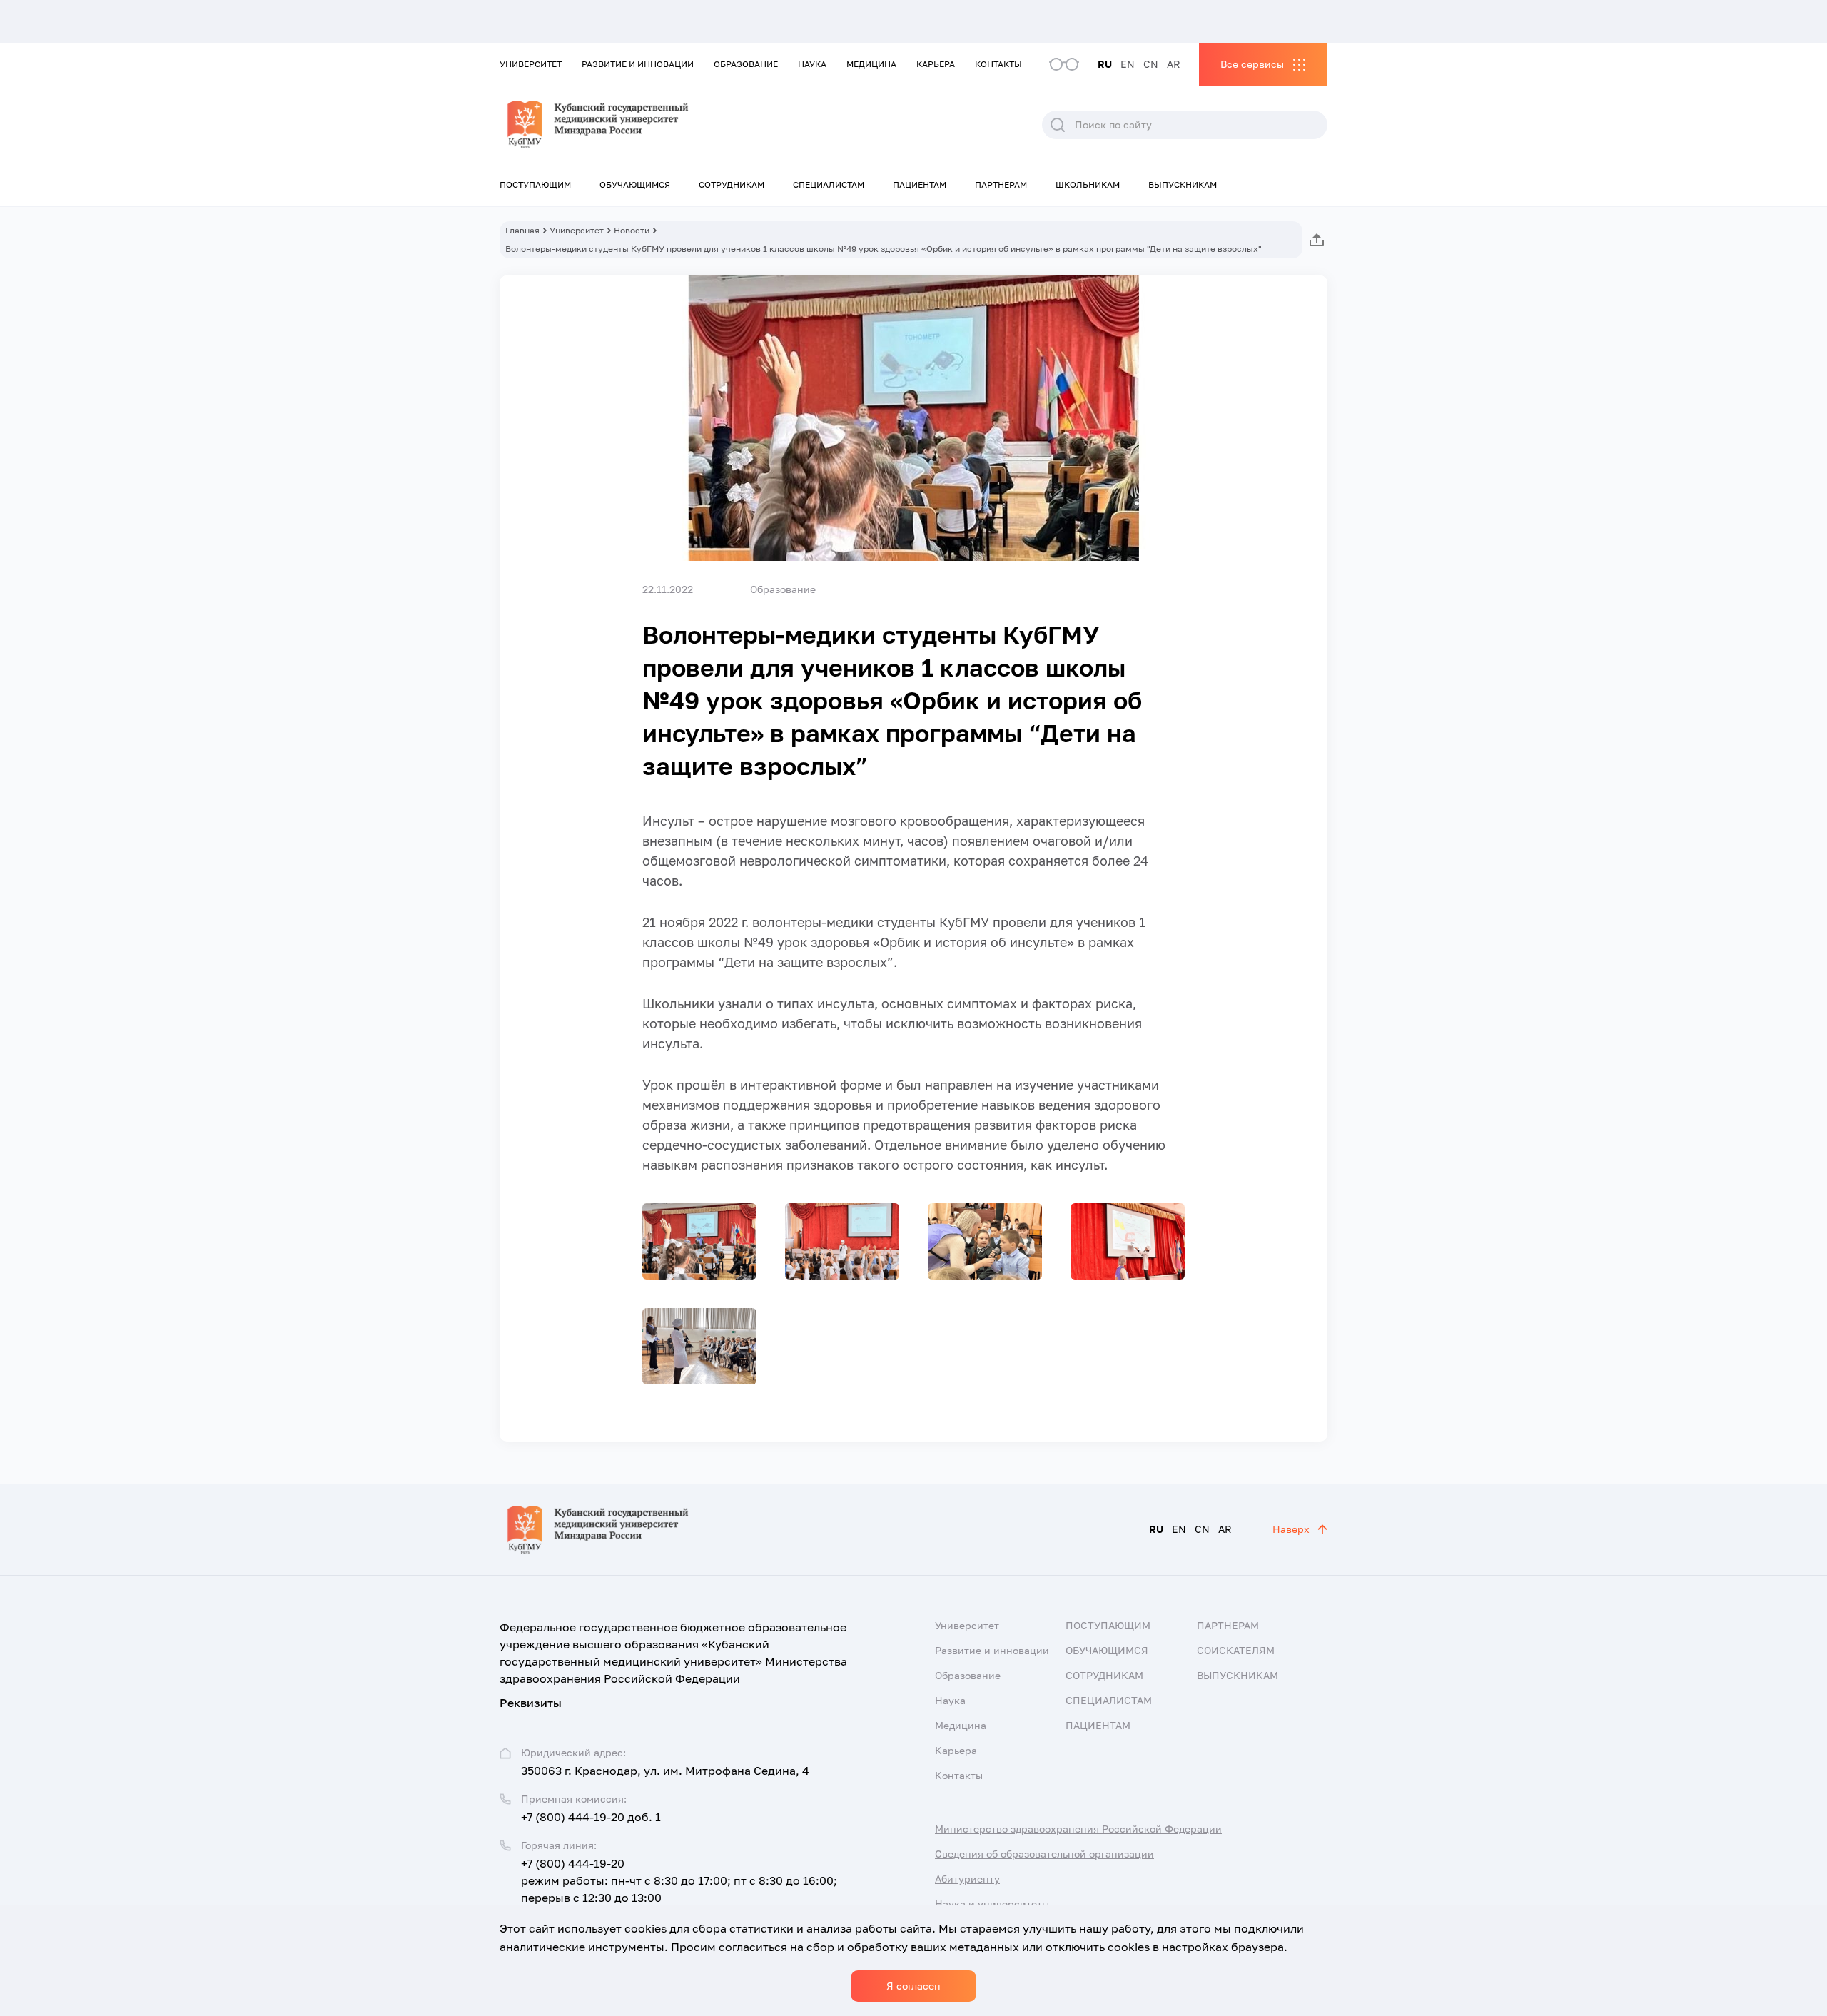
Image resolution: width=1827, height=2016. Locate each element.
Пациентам (920, 184)
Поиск (1058, 125)
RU (1105, 64)
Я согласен (913, 1986)
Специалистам (829, 184)
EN (1128, 64)
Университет (531, 64)
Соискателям (1236, 1650)
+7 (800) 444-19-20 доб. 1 (591, 1817)
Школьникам (1088, 184)
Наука (812, 64)
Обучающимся (635, 184)
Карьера (936, 64)
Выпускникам (1183, 184)
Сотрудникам (732, 184)
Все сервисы (1252, 64)
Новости (632, 230)
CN (1151, 64)
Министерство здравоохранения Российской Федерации (1078, 1829)
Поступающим (535, 184)
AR (1174, 64)
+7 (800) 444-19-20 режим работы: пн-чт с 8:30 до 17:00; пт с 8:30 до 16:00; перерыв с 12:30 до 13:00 (679, 1880)
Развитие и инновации (638, 64)
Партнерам (1001, 184)
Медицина (871, 64)
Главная (522, 230)
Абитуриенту (967, 1879)
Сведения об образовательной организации (1044, 1854)
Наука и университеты (992, 1904)
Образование (746, 64)
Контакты (998, 64)
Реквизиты (531, 1703)
